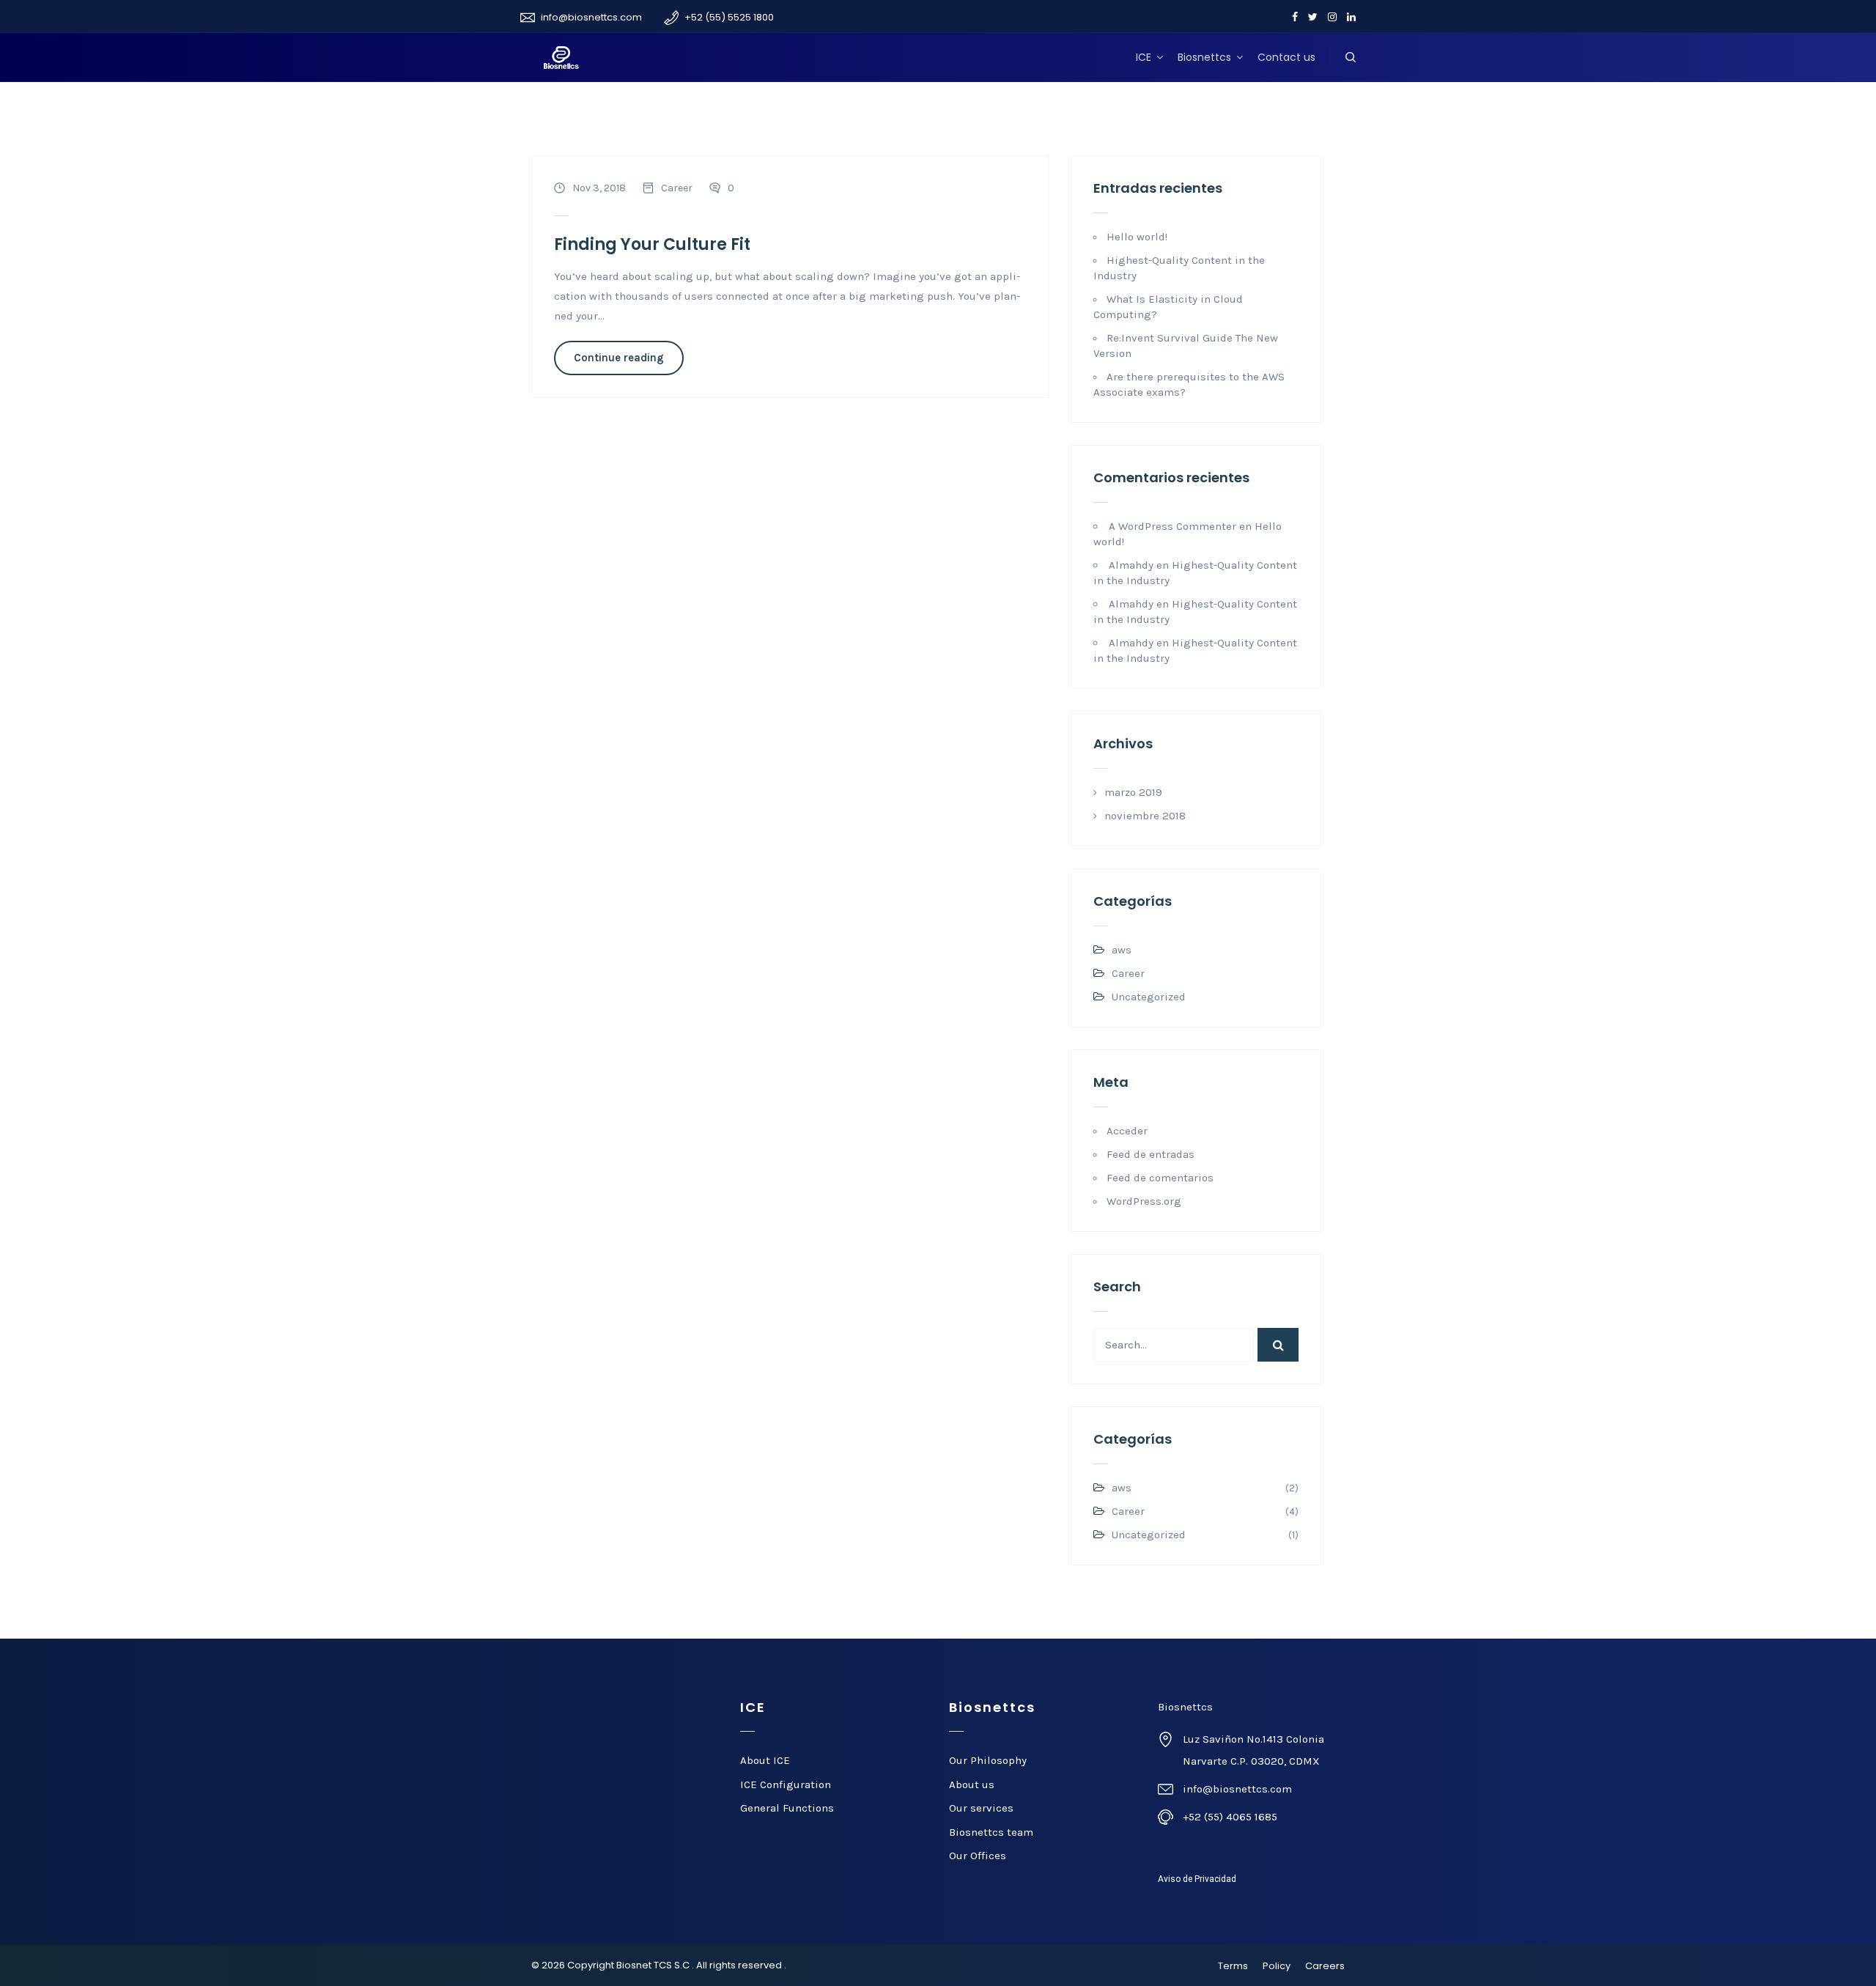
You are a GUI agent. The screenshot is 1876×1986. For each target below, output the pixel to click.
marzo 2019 (1133, 792)
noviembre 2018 (1145, 816)
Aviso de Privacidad (1197, 1879)
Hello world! (1137, 237)
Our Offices (978, 1856)
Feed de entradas (1151, 1154)
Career (677, 188)
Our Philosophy (988, 1760)
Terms (1233, 1966)
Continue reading (619, 358)
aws (1122, 950)
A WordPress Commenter (1172, 526)
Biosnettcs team (991, 1832)
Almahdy (1131, 565)
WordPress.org (1144, 1201)
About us (972, 1784)
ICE (1144, 57)
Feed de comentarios (1160, 1178)
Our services (981, 1808)
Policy (1277, 1966)
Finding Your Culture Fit (652, 244)
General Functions (787, 1808)
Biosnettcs (1204, 57)
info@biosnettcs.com (591, 17)
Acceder (1127, 1131)
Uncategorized (1149, 997)
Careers (1325, 1966)
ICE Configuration (786, 1784)
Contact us (1286, 57)
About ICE (765, 1760)
